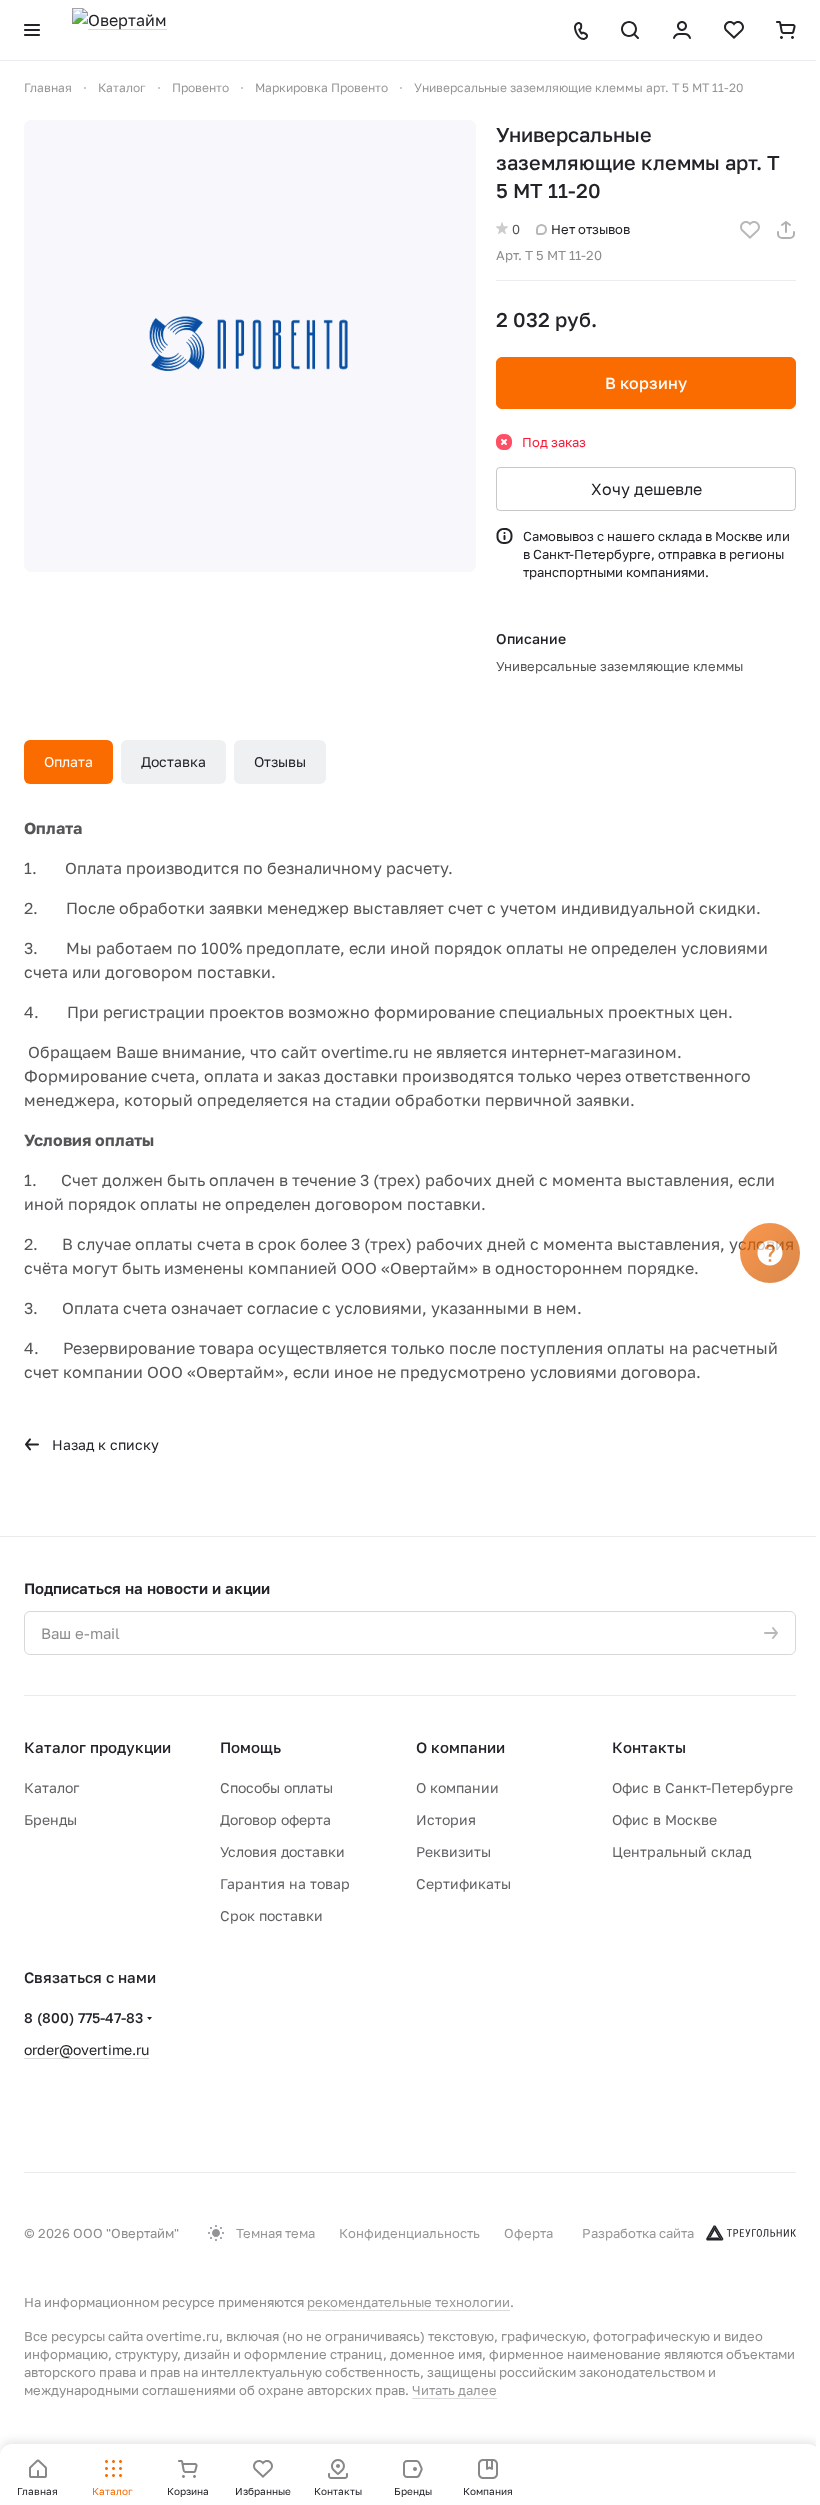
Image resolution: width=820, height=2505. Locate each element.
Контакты (649, 1747)
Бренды (50, 1819)
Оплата (68, 761)
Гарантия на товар (285, 1883)
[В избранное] (750, 230)
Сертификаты (463, 1883)
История (446, 1819)
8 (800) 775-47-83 (83, 2017)
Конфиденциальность (409, 2233)
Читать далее (454, 2390)
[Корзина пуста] (786, 30)
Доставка (173, 761)
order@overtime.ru (86, 2049)
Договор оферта (275, 1819)
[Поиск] (630, 30)
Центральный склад (681, 1851)
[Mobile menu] (32, 30)
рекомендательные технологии (408, 2302)
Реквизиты (453, 1851)
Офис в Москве (664, 1819)
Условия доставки (282, 1851)
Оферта (528, 2233)
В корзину (646, 383)
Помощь (250, 1747)
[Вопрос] (770, 1253)
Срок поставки (271, 1915)
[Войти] (682, 30)
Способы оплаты (276, 1787)
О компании (460, 1747)
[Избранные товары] (734, 30)
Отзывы (280, 761)
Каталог (51, 1787)
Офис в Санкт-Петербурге (702, 1787)
